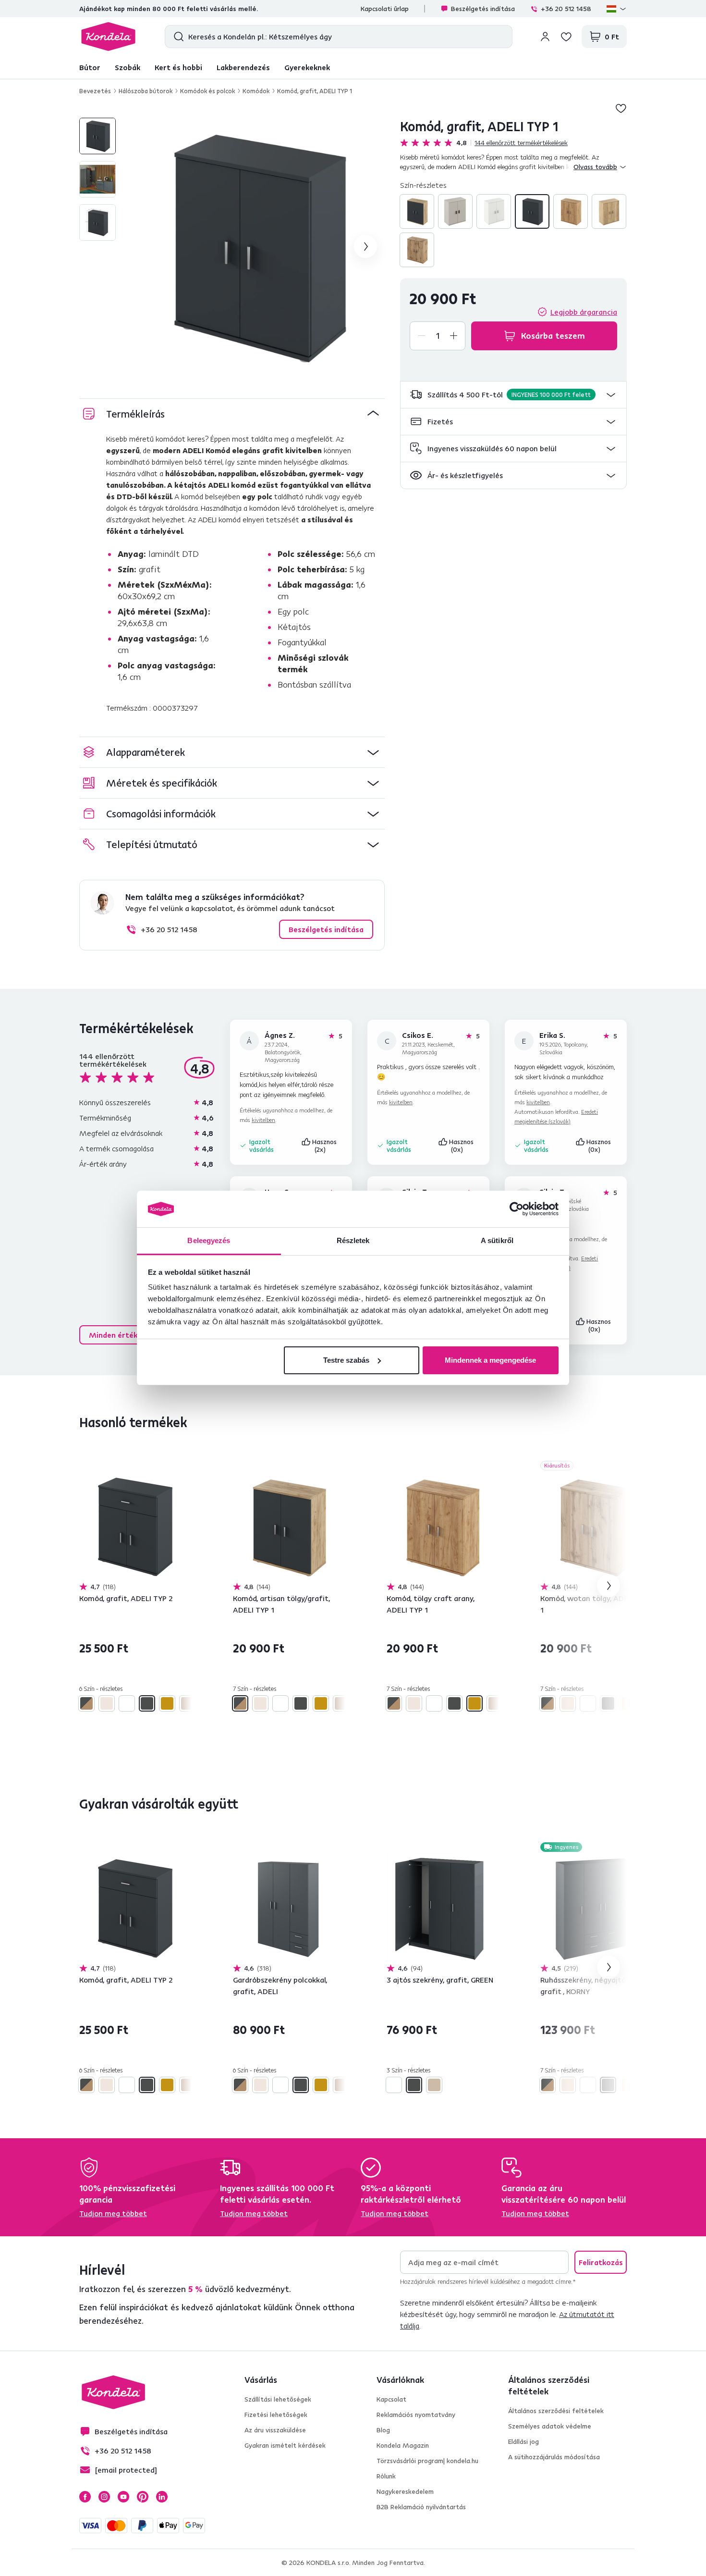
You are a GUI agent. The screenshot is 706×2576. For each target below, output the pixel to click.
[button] (513, 395)
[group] (256, 247)
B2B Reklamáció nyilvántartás (421, 2507)
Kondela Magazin (403, 2445)
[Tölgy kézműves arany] (571, 211)
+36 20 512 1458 (566, 9)
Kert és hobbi (178, 67)
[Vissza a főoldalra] (108, 37)
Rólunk (386, 2476)
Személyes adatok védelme (550, 2426)
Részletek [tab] (353, 1240)
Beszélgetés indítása (483, 9)
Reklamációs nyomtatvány (416, 2415)
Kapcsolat (391, 2399)
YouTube (123, 2497)
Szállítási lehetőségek (278, 2399)
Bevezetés (95, 91)
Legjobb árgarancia (584, 312)
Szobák (128, 67)
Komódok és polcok (207, 91)
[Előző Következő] (134, 1527)
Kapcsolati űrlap (385, 9)
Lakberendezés (243, 67)
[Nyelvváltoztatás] (617, 9)
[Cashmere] (455, 211)
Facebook (85, 2497)
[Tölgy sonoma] (609, 211)
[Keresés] (176, 37)
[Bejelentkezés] (545, 37)
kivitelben (263, 1120)
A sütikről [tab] (497, 1240)
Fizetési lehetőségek (276, 2415)
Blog (383, 2430)
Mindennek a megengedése (490, 1360)
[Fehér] (494, 211)
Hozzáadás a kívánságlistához (621, 108)
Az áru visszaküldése (275, 2430)
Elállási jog (523, 2441)
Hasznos (325, 1146)
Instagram (104, 2497)
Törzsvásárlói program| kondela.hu (427, 2461)
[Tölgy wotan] (417, 250)
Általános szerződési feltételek (556, 2411)
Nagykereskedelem (405, 2491)
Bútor (90, 67)
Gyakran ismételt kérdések (285, 2445)
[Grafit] (532, 211)
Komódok (256, 91)
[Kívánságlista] (566, 37)
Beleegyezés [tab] (209, 1240)
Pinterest (143, 2497)
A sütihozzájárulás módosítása (554, 2457)
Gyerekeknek (307, 67)
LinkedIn (162, 2497)
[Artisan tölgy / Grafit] (417, 211)
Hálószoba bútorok (146, 91)
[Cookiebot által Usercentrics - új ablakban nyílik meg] (517, 1209)
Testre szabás (346, 1360)
